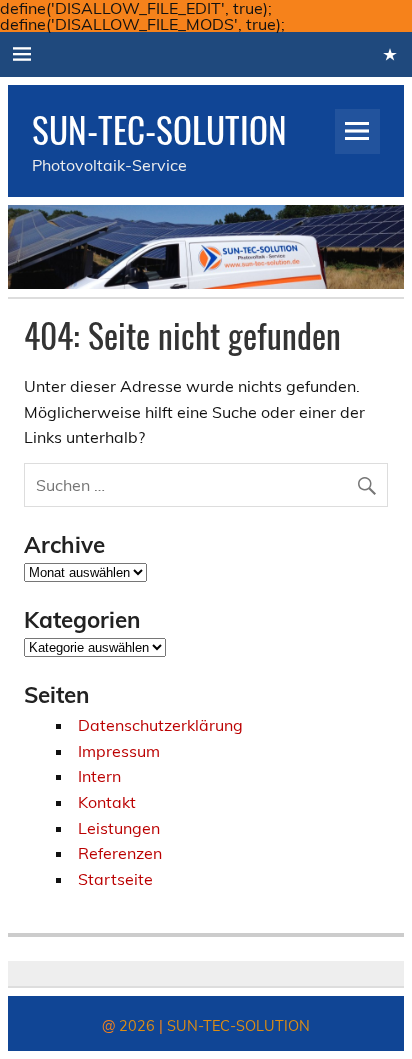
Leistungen (119, 828)
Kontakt (107, 802)
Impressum (119, 751)
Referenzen (120, 853)
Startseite (115, 879)
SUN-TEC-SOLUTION (159, 129)
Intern (99, 776)
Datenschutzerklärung (160, 725)
